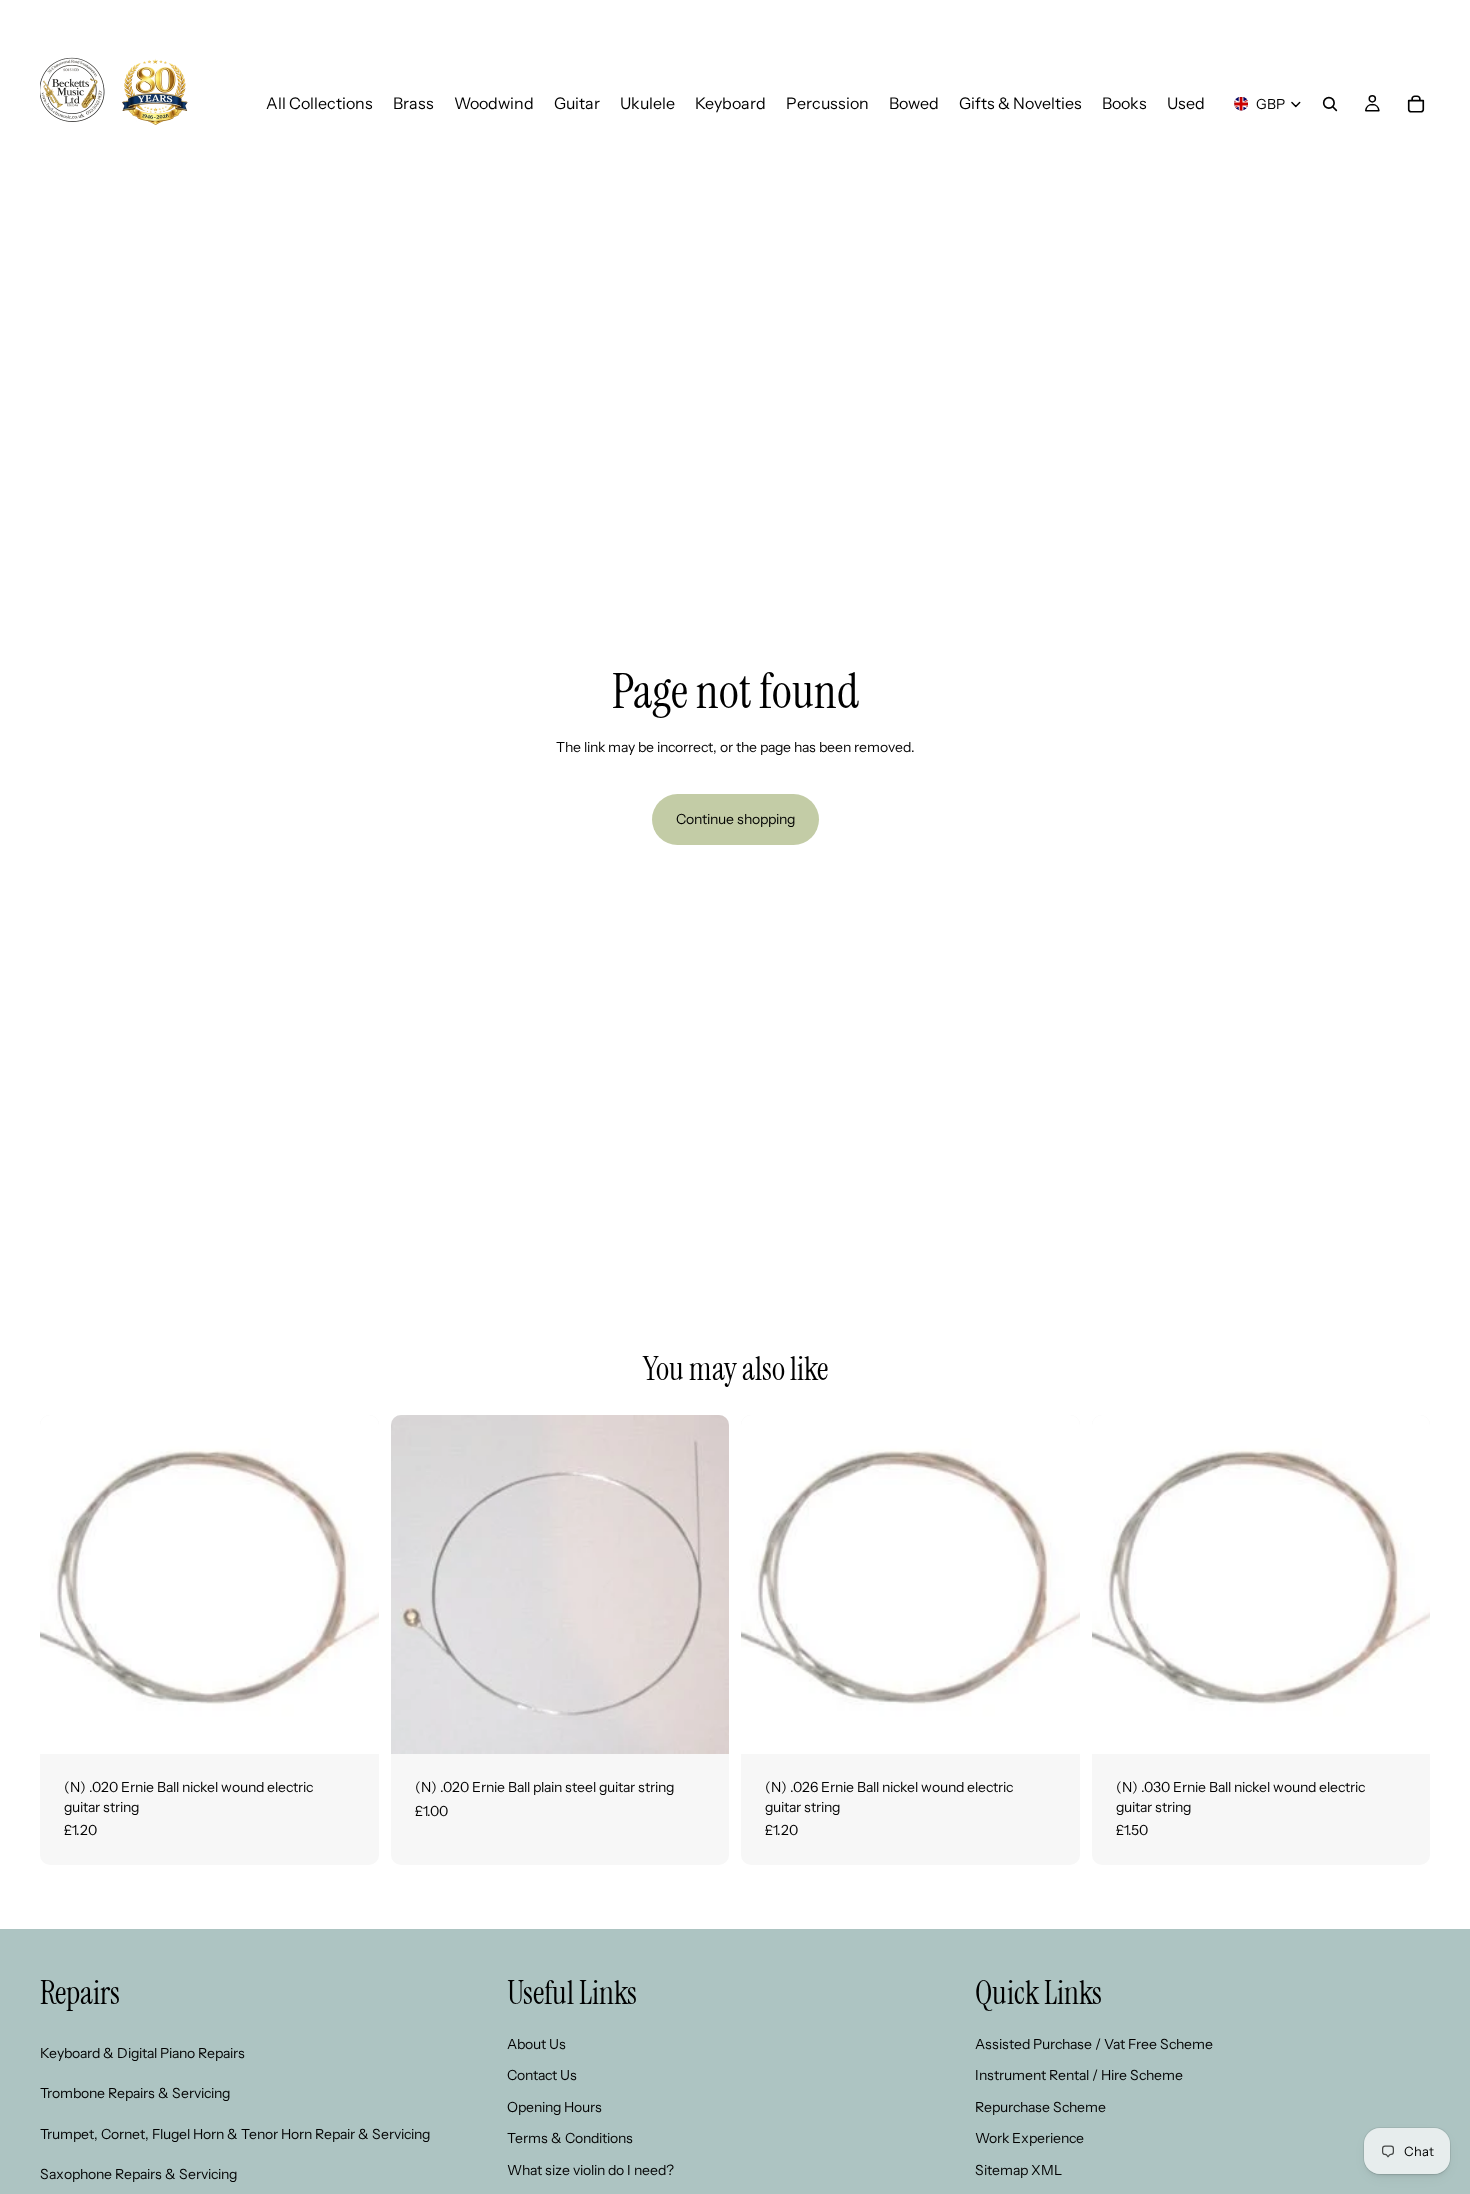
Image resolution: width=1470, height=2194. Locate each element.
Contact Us (542, 2075)
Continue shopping (735, 819)
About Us (536, 2044)
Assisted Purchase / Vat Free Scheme (1094, 2044)
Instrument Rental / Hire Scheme (1079, 2075)
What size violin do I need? (590, 2170)
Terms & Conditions (570, 2138)
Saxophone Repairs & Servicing (138, 2174)
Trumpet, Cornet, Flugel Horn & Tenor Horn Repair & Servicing (235, 2134)
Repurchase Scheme (1040, 2107)
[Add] (348, 1723)
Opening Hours (554, 2107)
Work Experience (1029, 2138)
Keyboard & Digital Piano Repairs (142, 2053)
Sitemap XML (1018, 2170)
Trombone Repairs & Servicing (135, 2093)
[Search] (1330, 104)
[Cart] (1416, 104)
